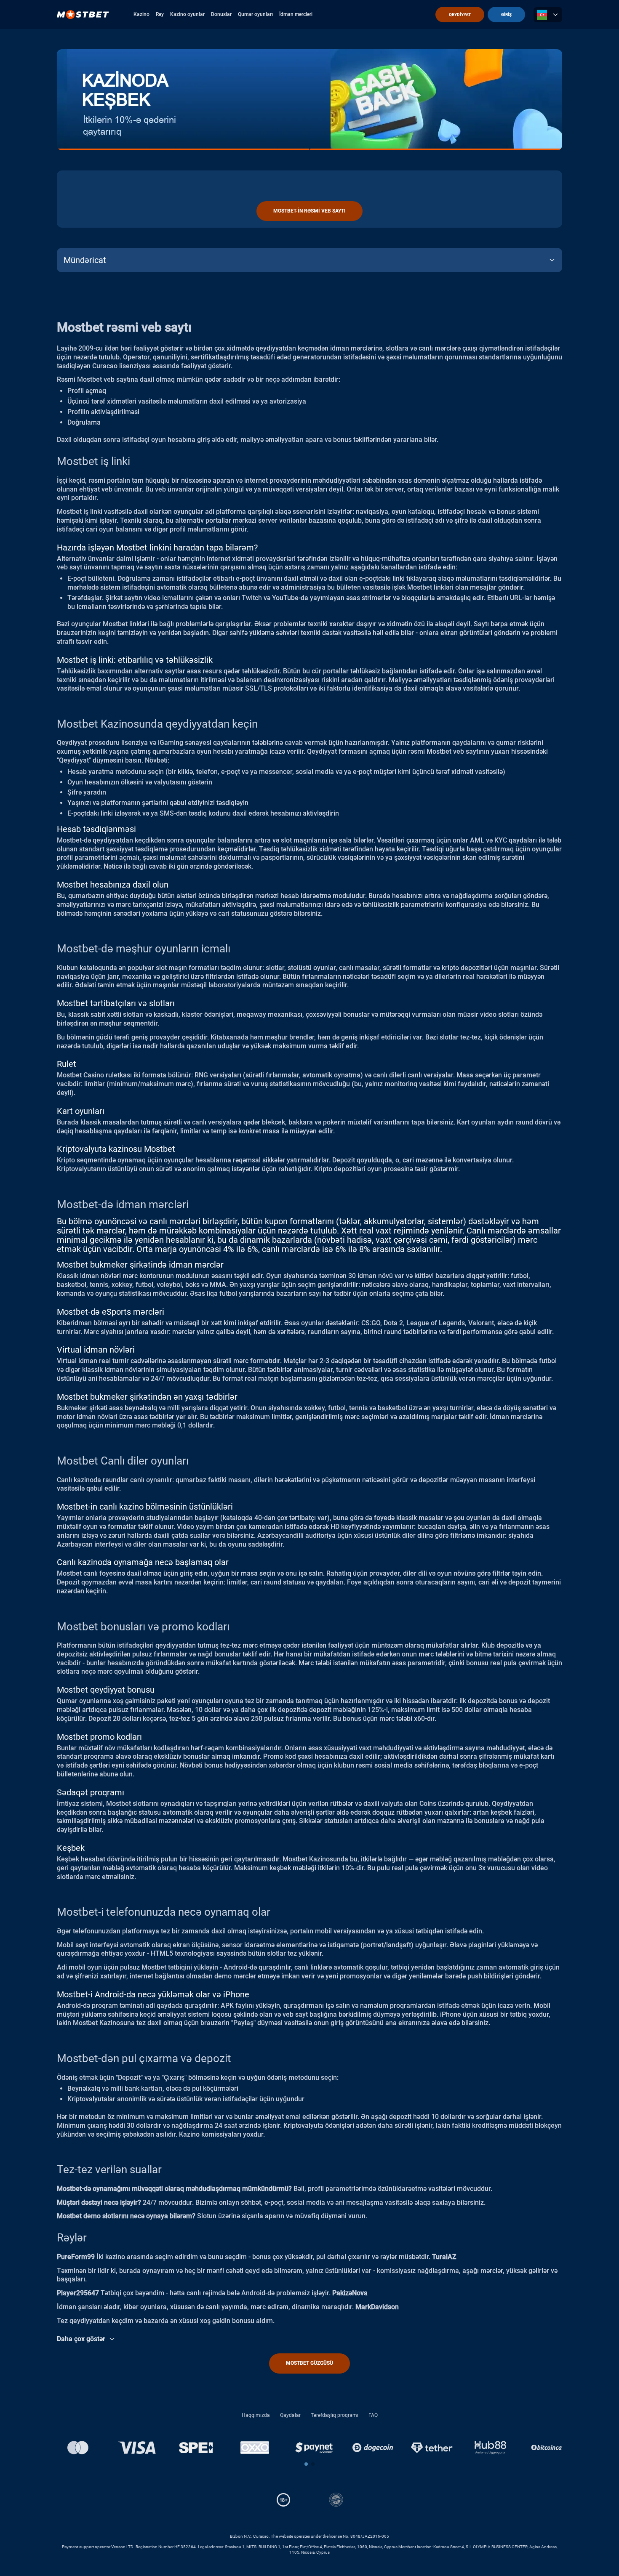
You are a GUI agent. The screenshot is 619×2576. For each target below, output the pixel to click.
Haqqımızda (256, 2415)
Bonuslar (221, 14)
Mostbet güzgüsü (309, 2363)
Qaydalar (290, 2415)
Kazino (141, 14)
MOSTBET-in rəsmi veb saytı (309, 211)
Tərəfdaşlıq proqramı (335, 2415)
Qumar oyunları (255, 14)
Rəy (160, 14)
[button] (306, 2464)
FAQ (373, 2415)
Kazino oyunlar (187, 14)
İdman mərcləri (296, 14)
